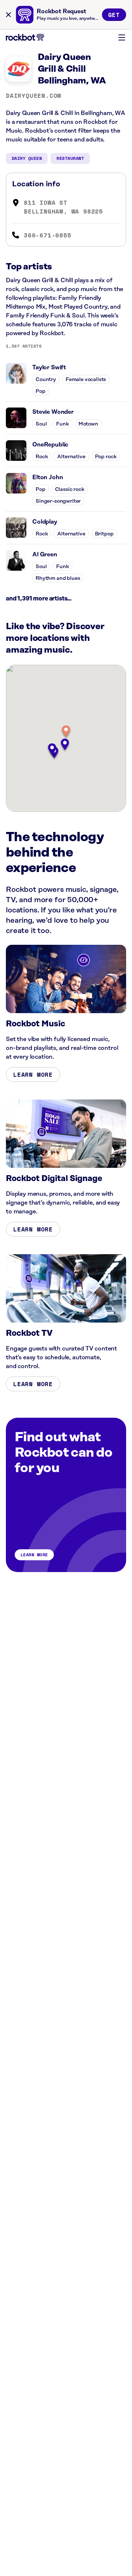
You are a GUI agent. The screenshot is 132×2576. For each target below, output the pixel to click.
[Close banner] (8, 15)
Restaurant (70, 158)
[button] (66, 732)
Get (114, 15)
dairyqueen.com (34, 96)
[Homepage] (25, 37)
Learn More (33, 1074)
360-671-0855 (48, 235)
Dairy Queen (27, 158)
